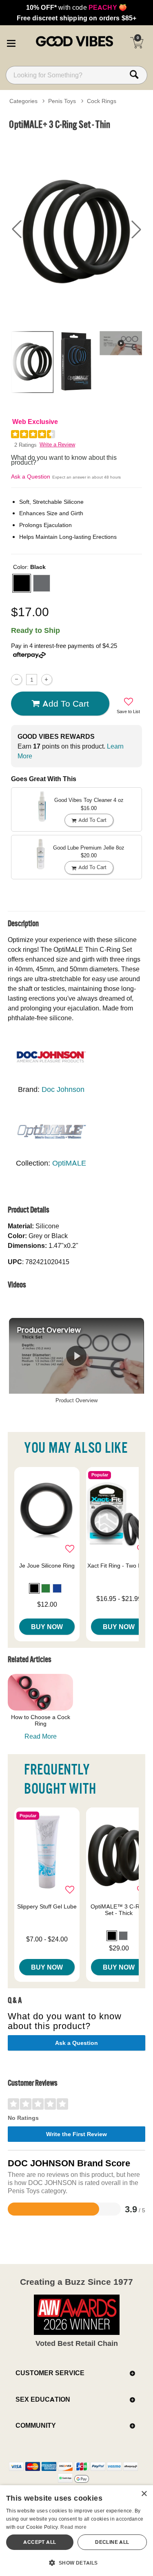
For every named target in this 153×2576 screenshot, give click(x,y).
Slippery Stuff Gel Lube (47, 1906)
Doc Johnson (63, 1089)
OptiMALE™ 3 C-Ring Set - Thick (119, 1910)
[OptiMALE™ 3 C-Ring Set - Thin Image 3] (76, 229)
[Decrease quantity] (17, 680)
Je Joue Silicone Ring (47, 1566)
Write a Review (57, 445)
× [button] (144, 2494)
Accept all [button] (40, 2542)
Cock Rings (102, 101)
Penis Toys (62, 101)
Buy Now (47, 1627)
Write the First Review (76, 2134)
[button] (11, 42)
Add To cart (66, 703)
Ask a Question (31, 477)
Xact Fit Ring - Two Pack (119, 1566)
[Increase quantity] (47, 680)
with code (76, 7)
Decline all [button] (112, 2542)
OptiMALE (69, 1163)
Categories (23, 101)
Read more (73, 2527)
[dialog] (76, 2531)
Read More (41, 1736)
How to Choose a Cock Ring (41, 1720)
